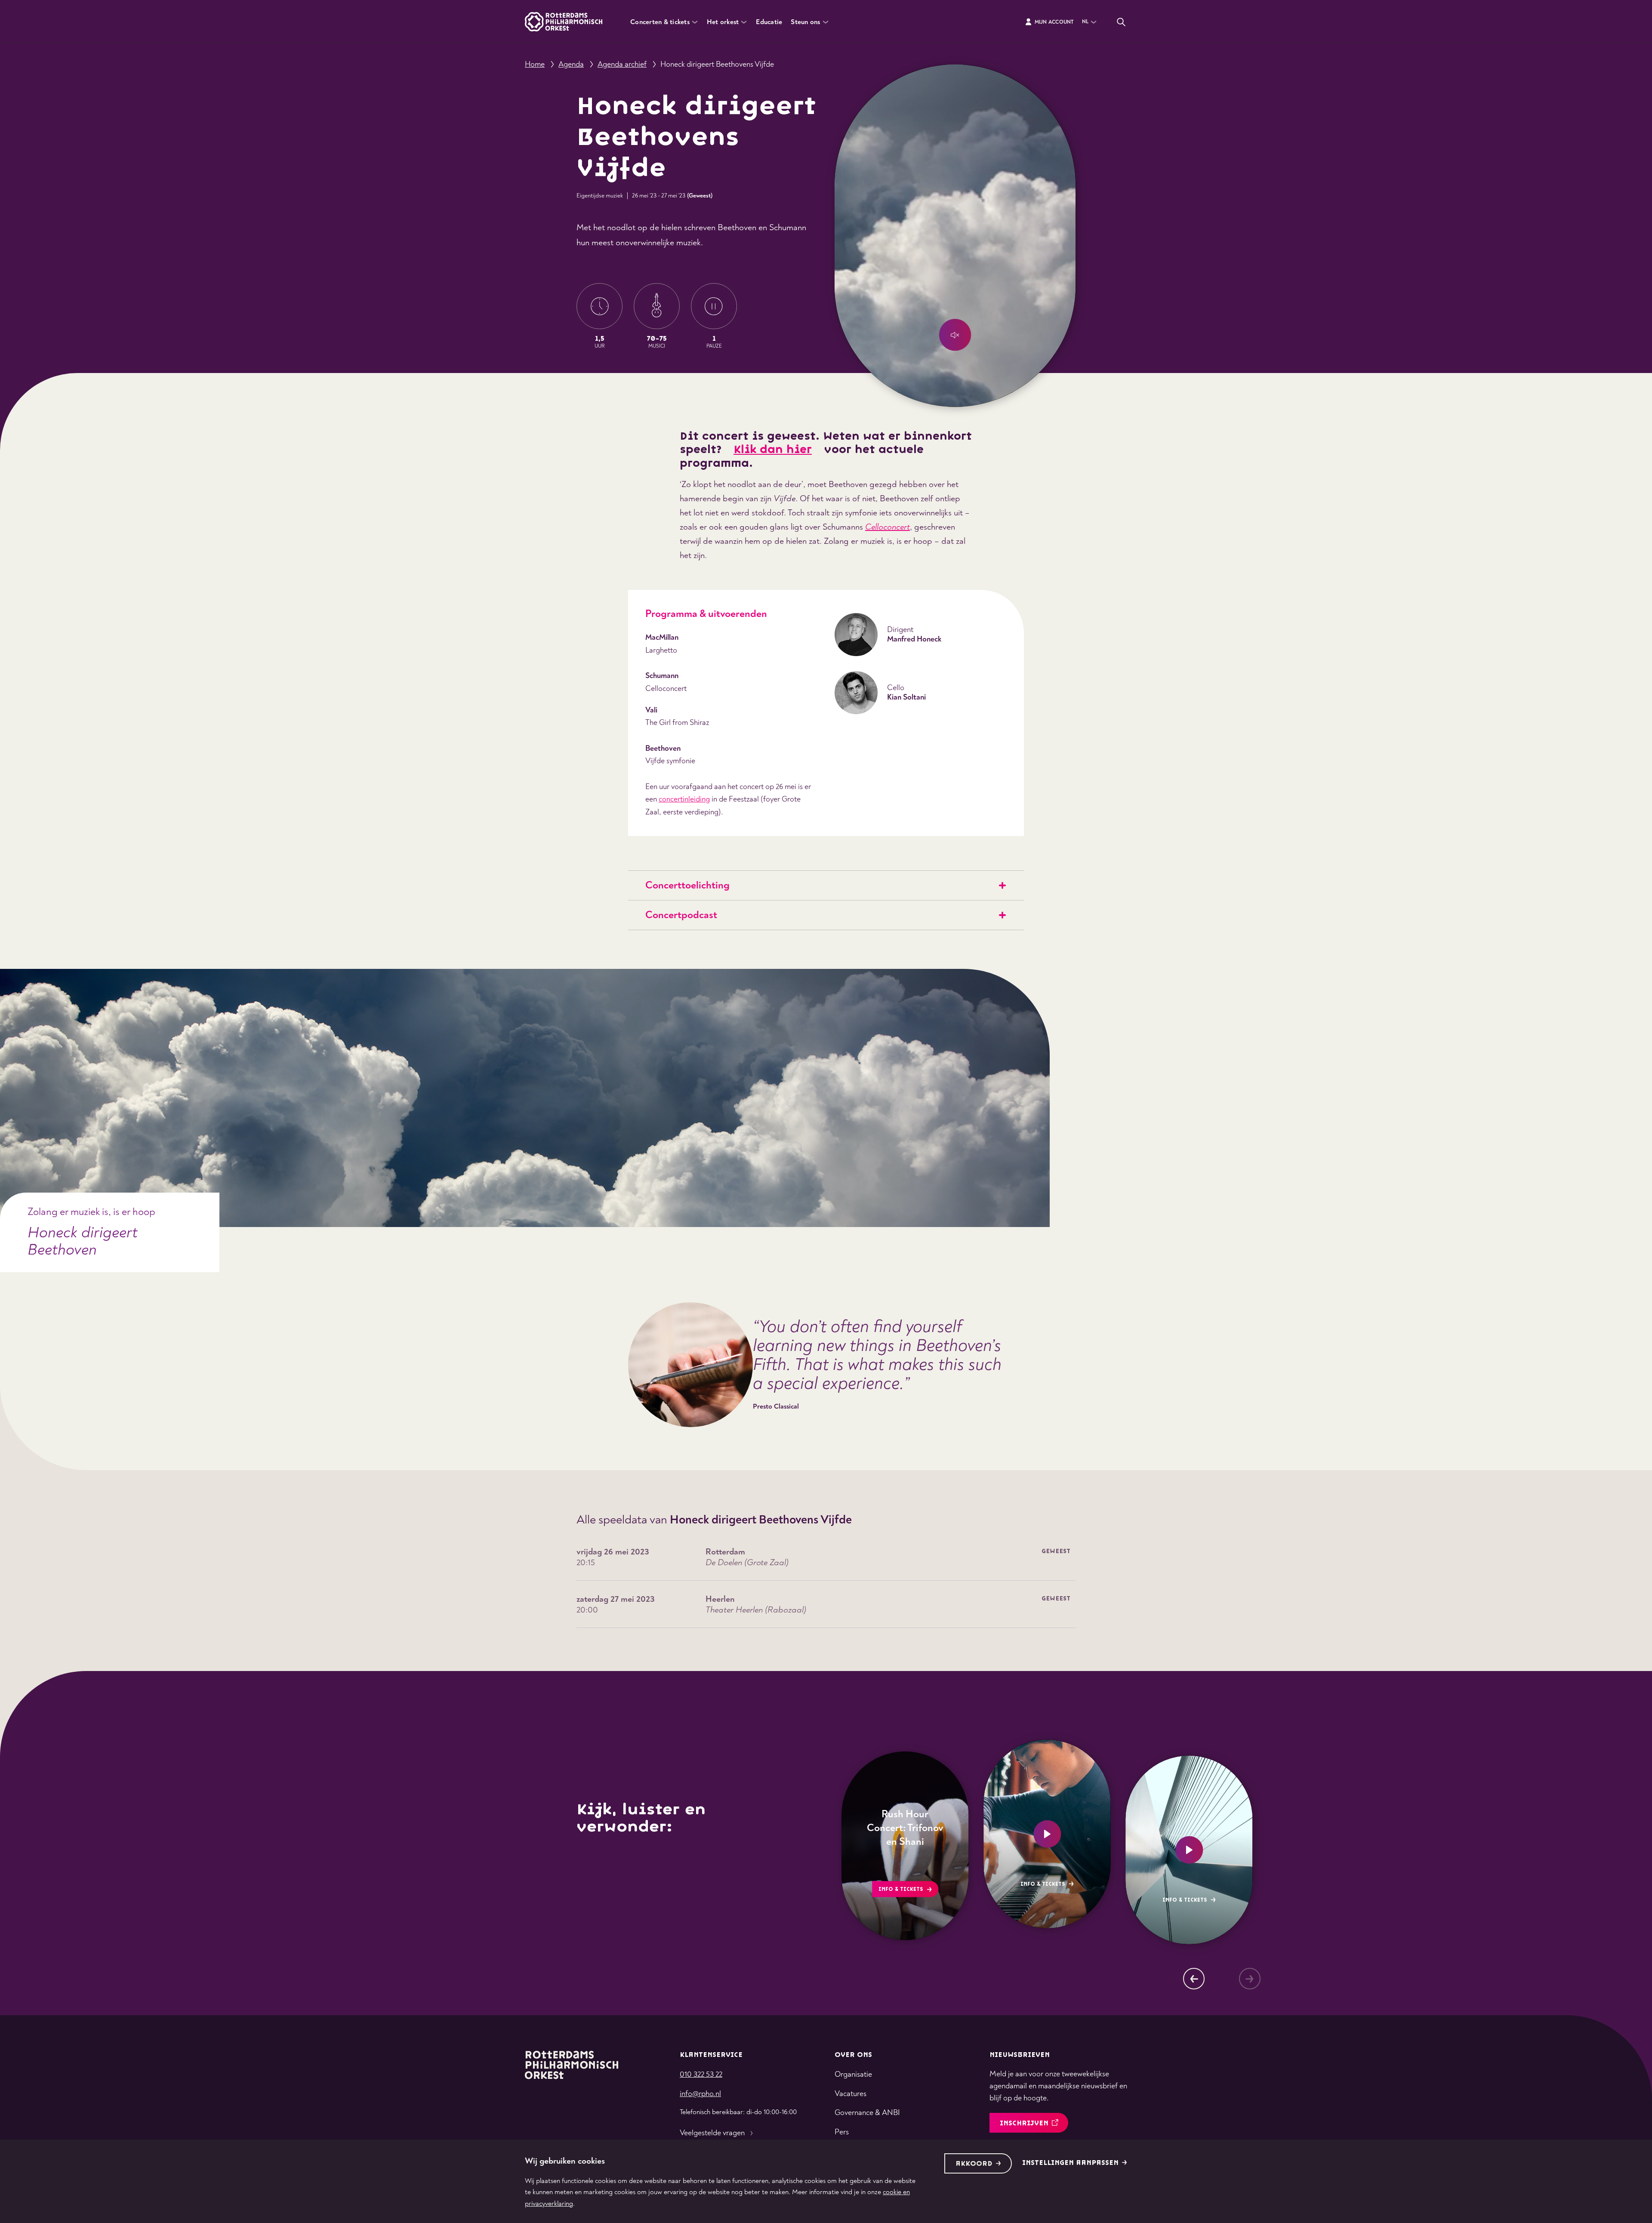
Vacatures (851, 2094)
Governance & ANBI (867, 2113)
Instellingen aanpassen (1070, 2163)
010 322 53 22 (701, 2074)
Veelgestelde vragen (712, 2133)
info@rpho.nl (700, 2094)
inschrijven (1024, 2123)
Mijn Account (1054, 22)
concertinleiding (684, 799)
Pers (842, 2132)
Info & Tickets (900, 1889)
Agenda (571, 64)
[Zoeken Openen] (1121, 22)
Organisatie (853, 2074)
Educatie (769, 22)
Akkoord (974, 2164)
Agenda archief (622, 64)
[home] (572, 2065)
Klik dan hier (773, 450)
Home (535, 64)
